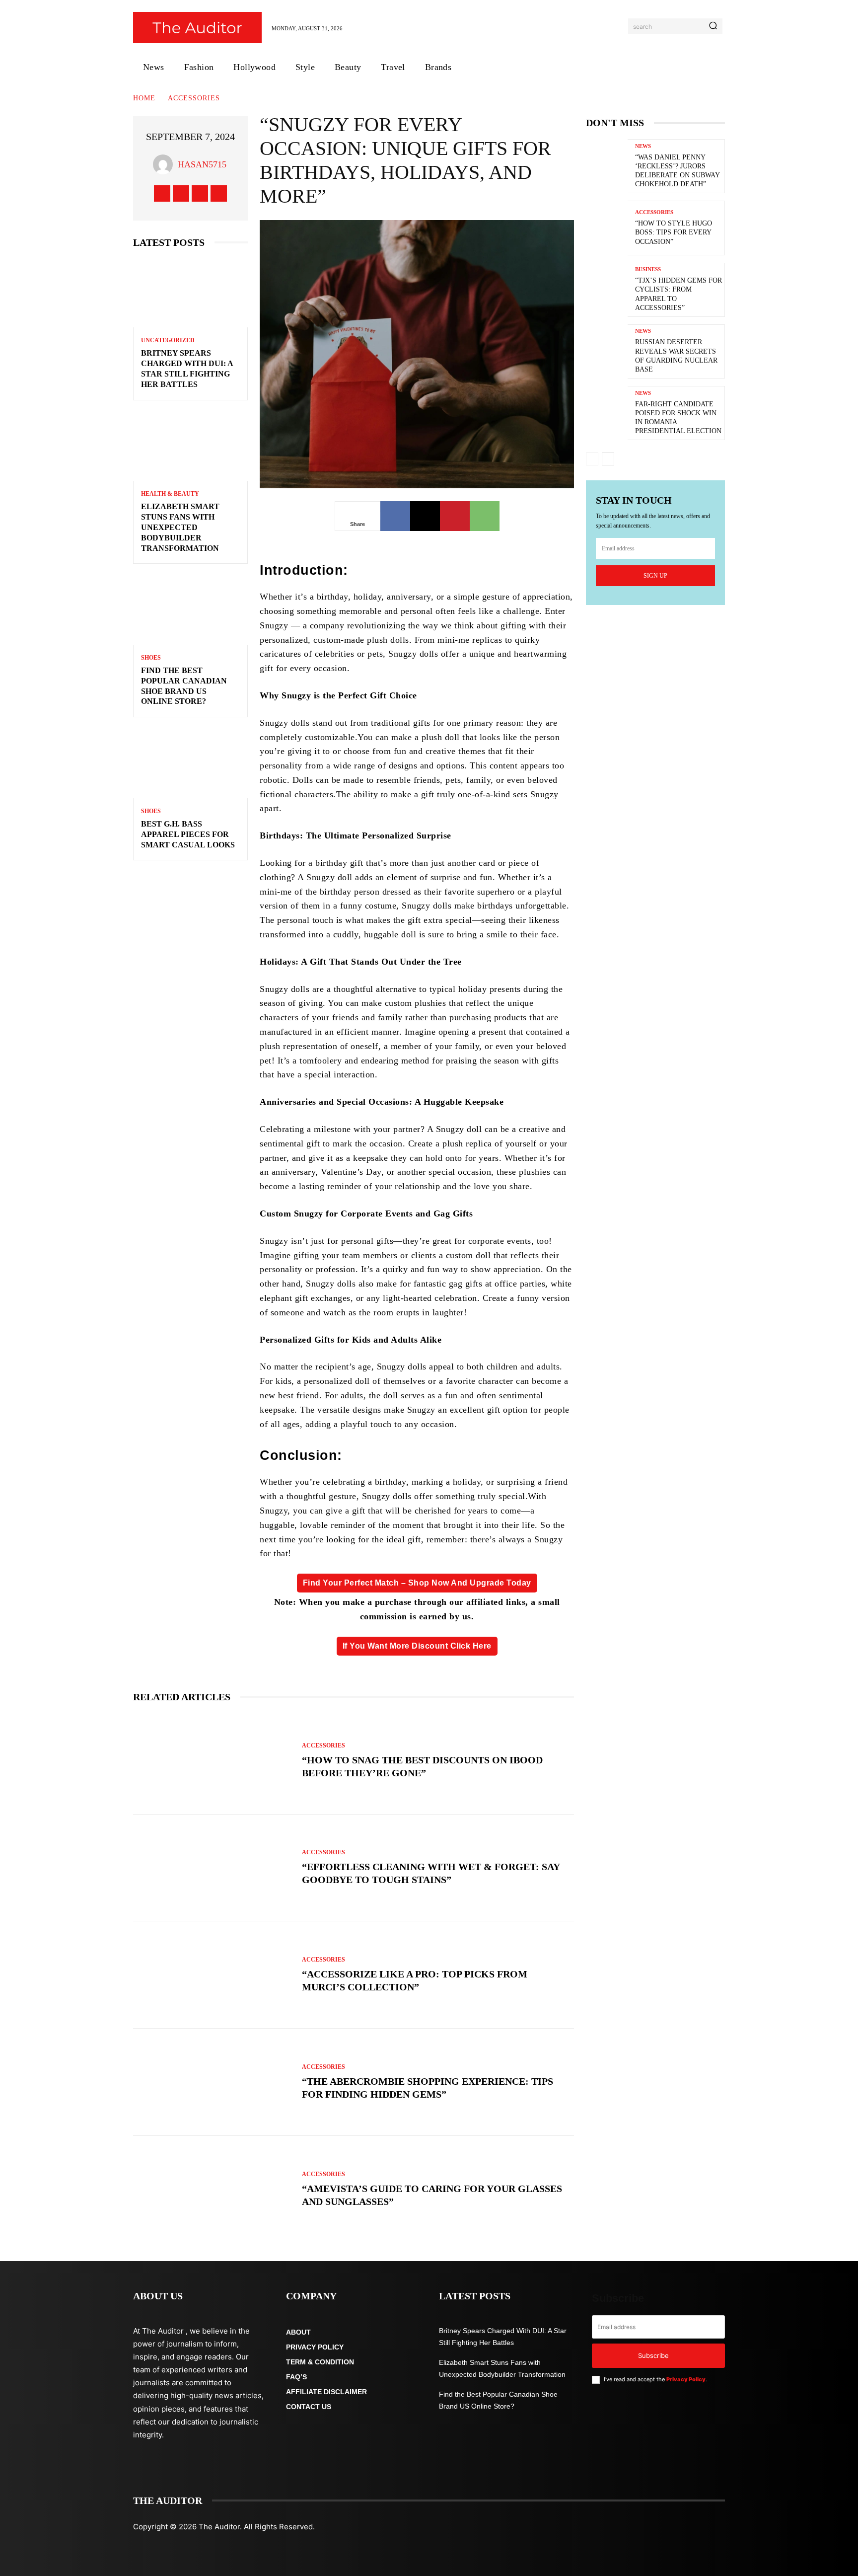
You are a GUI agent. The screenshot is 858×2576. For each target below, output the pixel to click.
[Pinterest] (455, 516)
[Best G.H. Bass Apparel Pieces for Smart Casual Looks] (190, 764)
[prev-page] (592, 459)
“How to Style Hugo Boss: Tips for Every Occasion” (674, 232)
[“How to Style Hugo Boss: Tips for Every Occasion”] (607, 228)
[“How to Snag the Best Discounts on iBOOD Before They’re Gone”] (213, 1761)
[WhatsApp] (485, 516)
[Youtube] (219, 193)
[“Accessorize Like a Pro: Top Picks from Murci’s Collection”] (213, 1975)
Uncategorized (168, 340)
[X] (200, 193)
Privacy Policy (686, 2379)
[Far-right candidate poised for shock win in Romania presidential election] (607, 413)
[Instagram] (181, 193)
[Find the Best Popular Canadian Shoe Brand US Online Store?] (190, 610)
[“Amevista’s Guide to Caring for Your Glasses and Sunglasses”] (213, 2190)
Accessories (194, 98)
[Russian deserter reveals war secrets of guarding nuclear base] (607, 351)
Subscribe (653, 2355)
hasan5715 (202, 164)
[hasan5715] (165, 164)
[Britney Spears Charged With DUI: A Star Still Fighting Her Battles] (190, 293)
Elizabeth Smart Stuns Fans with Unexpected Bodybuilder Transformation (180, 527)
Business (648, 269)
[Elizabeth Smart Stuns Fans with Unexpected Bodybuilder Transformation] (190, 447)
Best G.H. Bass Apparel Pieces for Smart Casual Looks (188, 834)
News (643, 146)
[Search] (713, 26)
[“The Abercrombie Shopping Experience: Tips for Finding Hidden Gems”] (213, 2082)
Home (144, 98)
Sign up (655, 576)
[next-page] (608, 459)
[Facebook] (162, 193)
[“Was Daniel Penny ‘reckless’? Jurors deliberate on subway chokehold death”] (607, 166)
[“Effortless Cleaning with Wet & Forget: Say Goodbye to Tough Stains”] (213, 1868)
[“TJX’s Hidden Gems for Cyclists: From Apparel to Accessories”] (607, 290)
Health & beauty (170, 494)
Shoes (151, 658)
